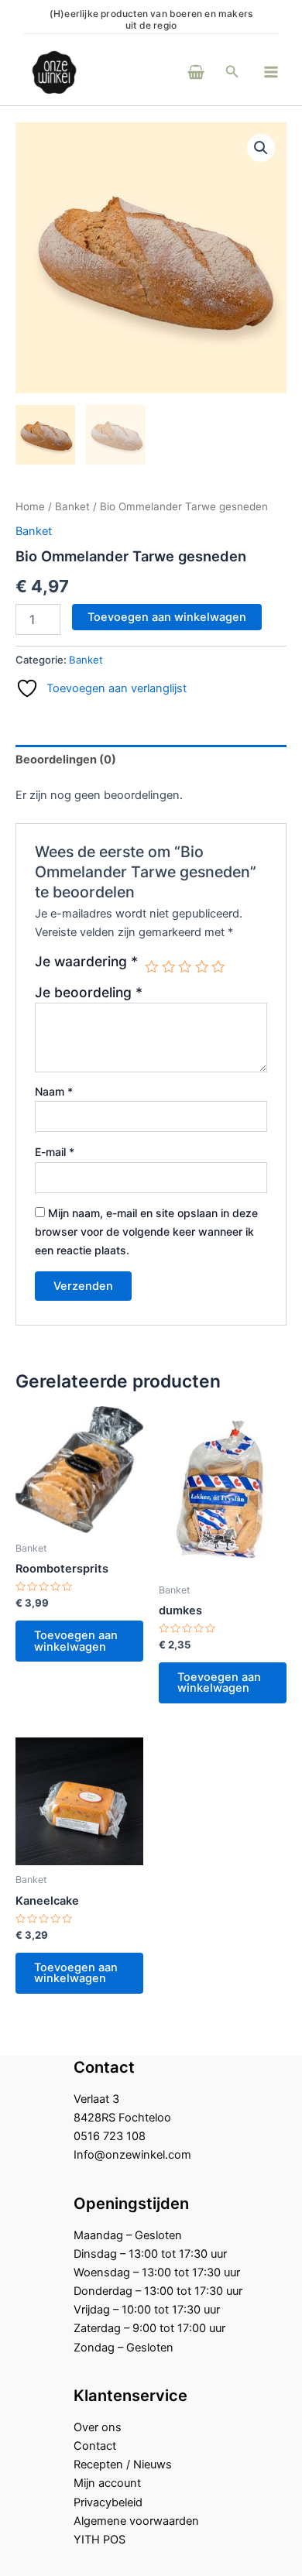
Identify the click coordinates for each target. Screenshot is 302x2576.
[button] (232, 72)
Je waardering (86, 962)
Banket (72, 506)
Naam (54, 1091)
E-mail (55, 1152)
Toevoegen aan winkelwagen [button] (76, 1641)
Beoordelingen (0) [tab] (66, 760)
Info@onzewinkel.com (132, 2155)
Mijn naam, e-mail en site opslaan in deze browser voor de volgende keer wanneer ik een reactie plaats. (146, 1231)
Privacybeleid (108, 2502)
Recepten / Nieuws (123, 2465)
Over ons (98, 2427)
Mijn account (107, 2483)
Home (30, 506)
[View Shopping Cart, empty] (175, 72)
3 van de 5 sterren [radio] (185, 967)
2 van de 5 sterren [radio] (169, 967)
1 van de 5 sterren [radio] (152, 967)
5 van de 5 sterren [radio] (218, 967)
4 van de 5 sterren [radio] (202, 967)
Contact (95, 2446)
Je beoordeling (89, 992)
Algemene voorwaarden (136, 2521)
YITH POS (100, 2540)
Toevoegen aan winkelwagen (167, 617)
